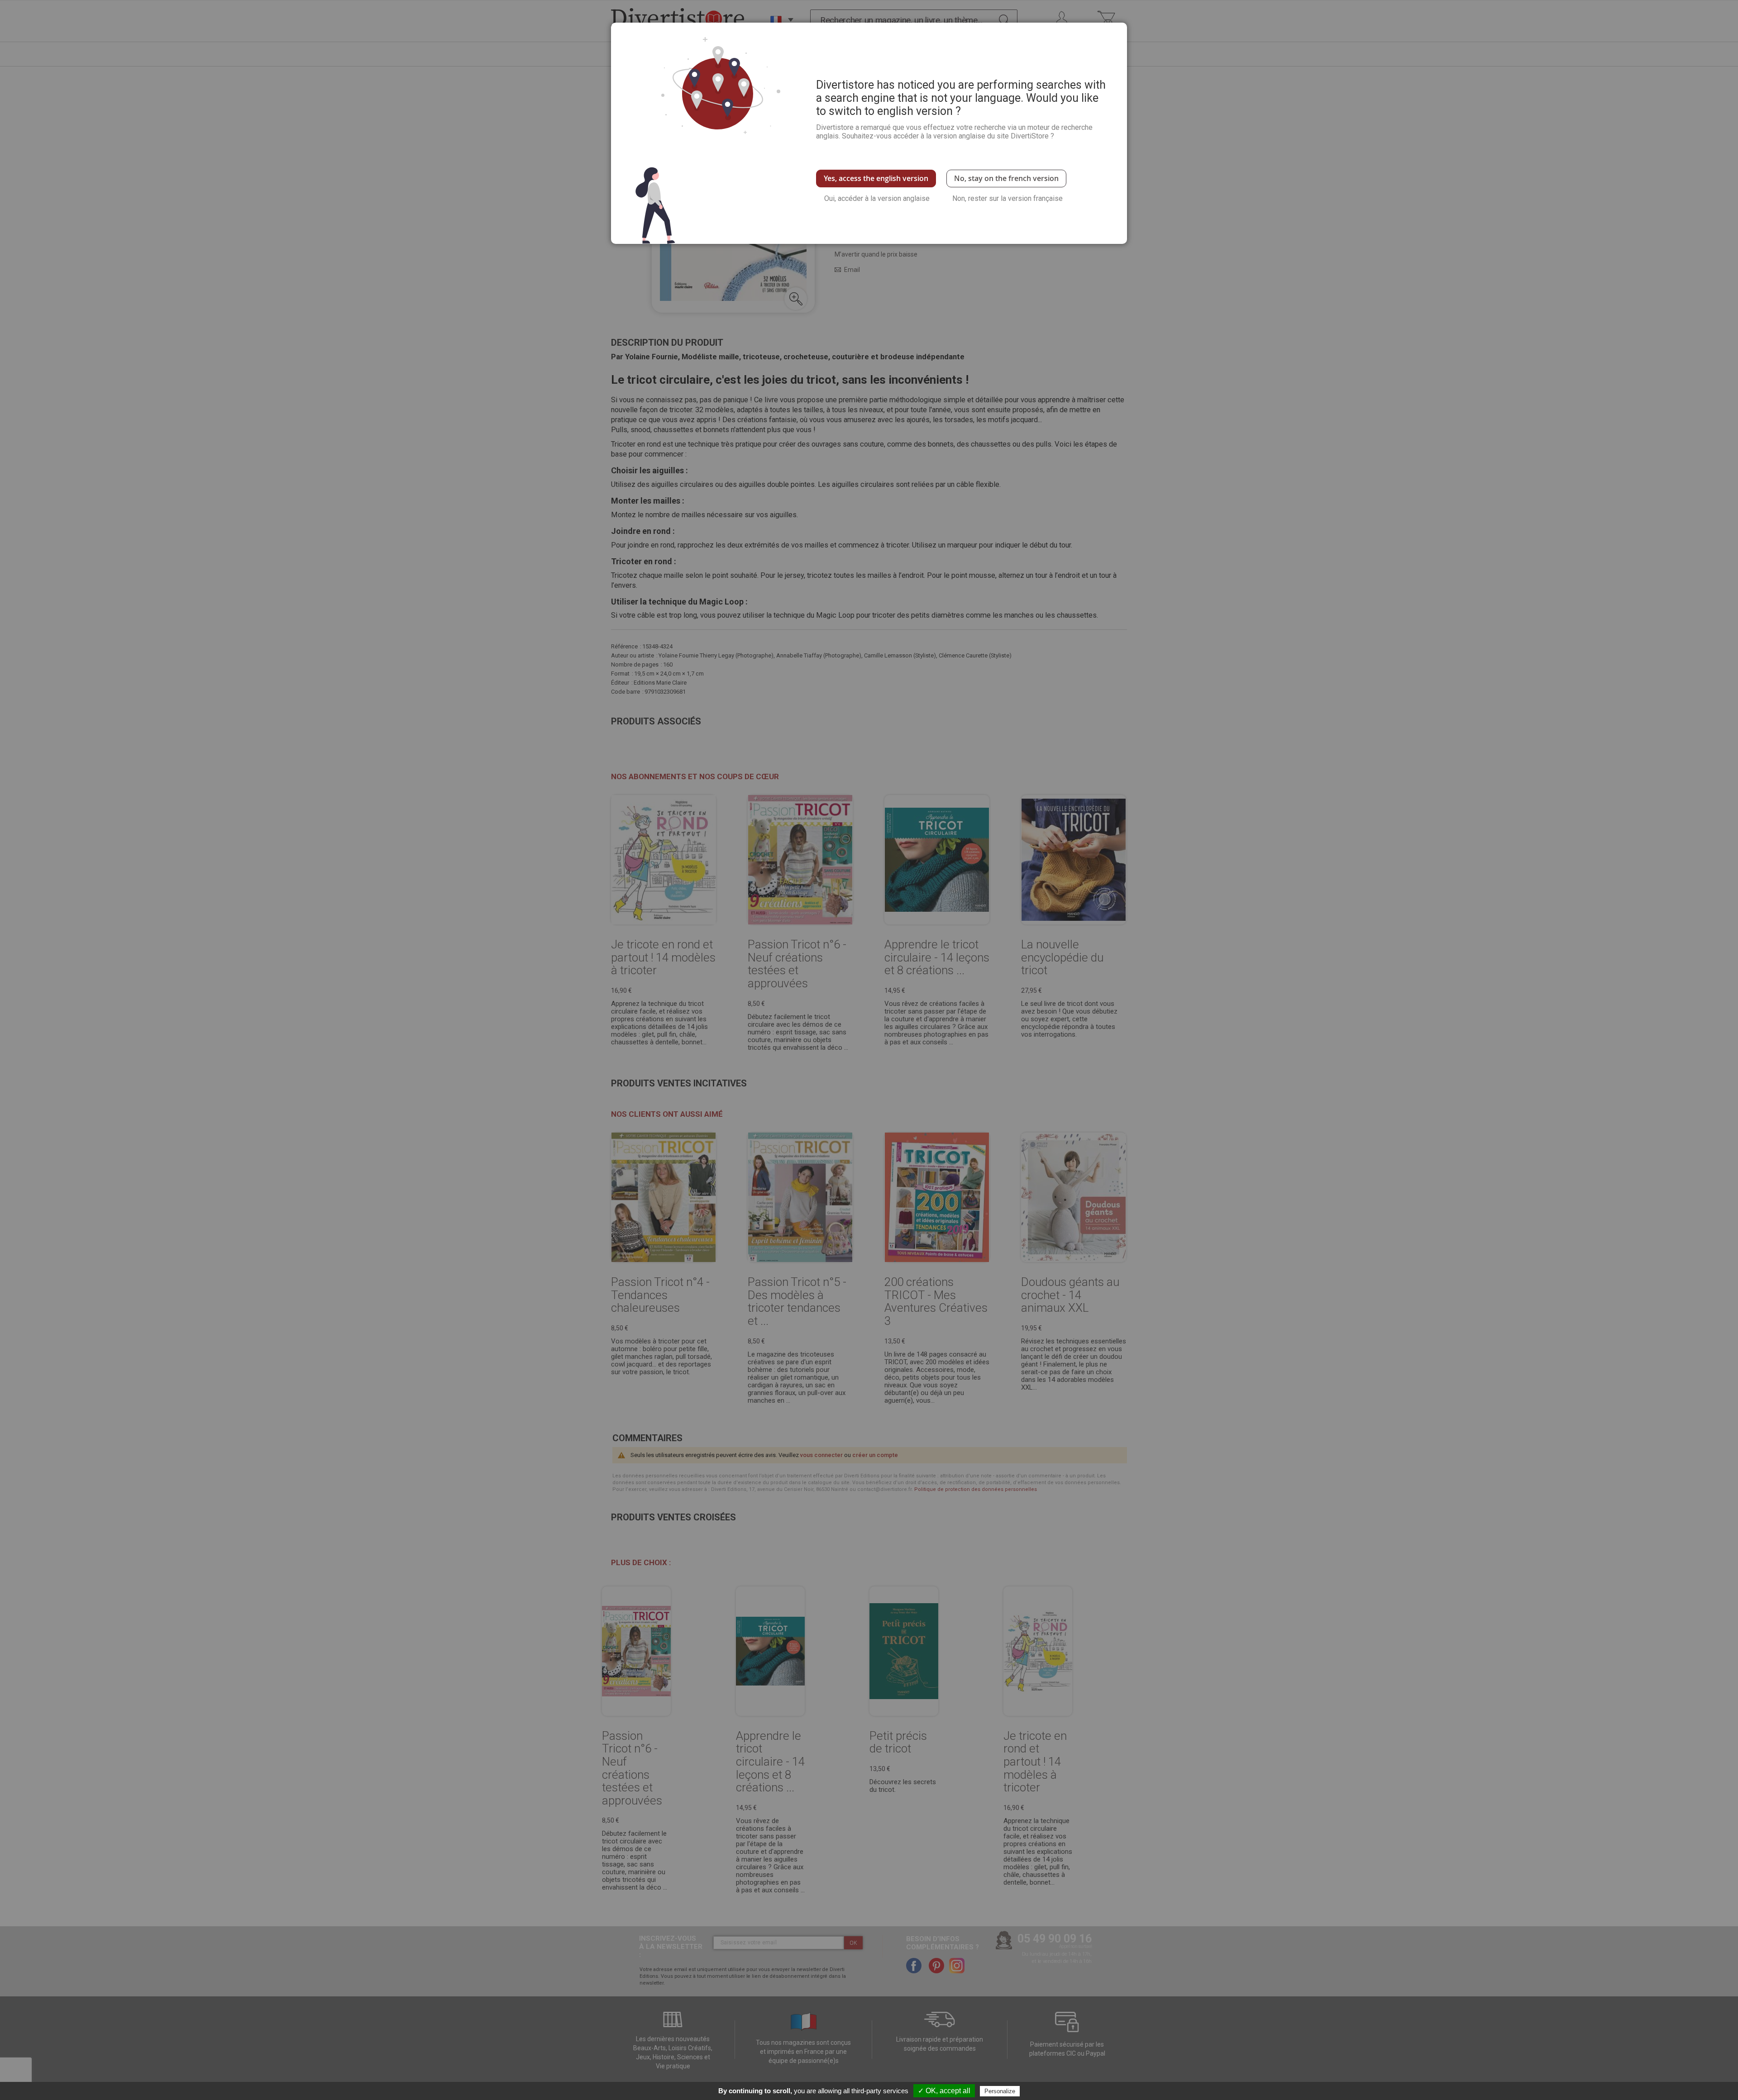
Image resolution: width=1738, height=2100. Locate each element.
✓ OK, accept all (944, 2091)
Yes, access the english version (876, 178)
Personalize (1000, 2091)
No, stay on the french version (1006, 178)
